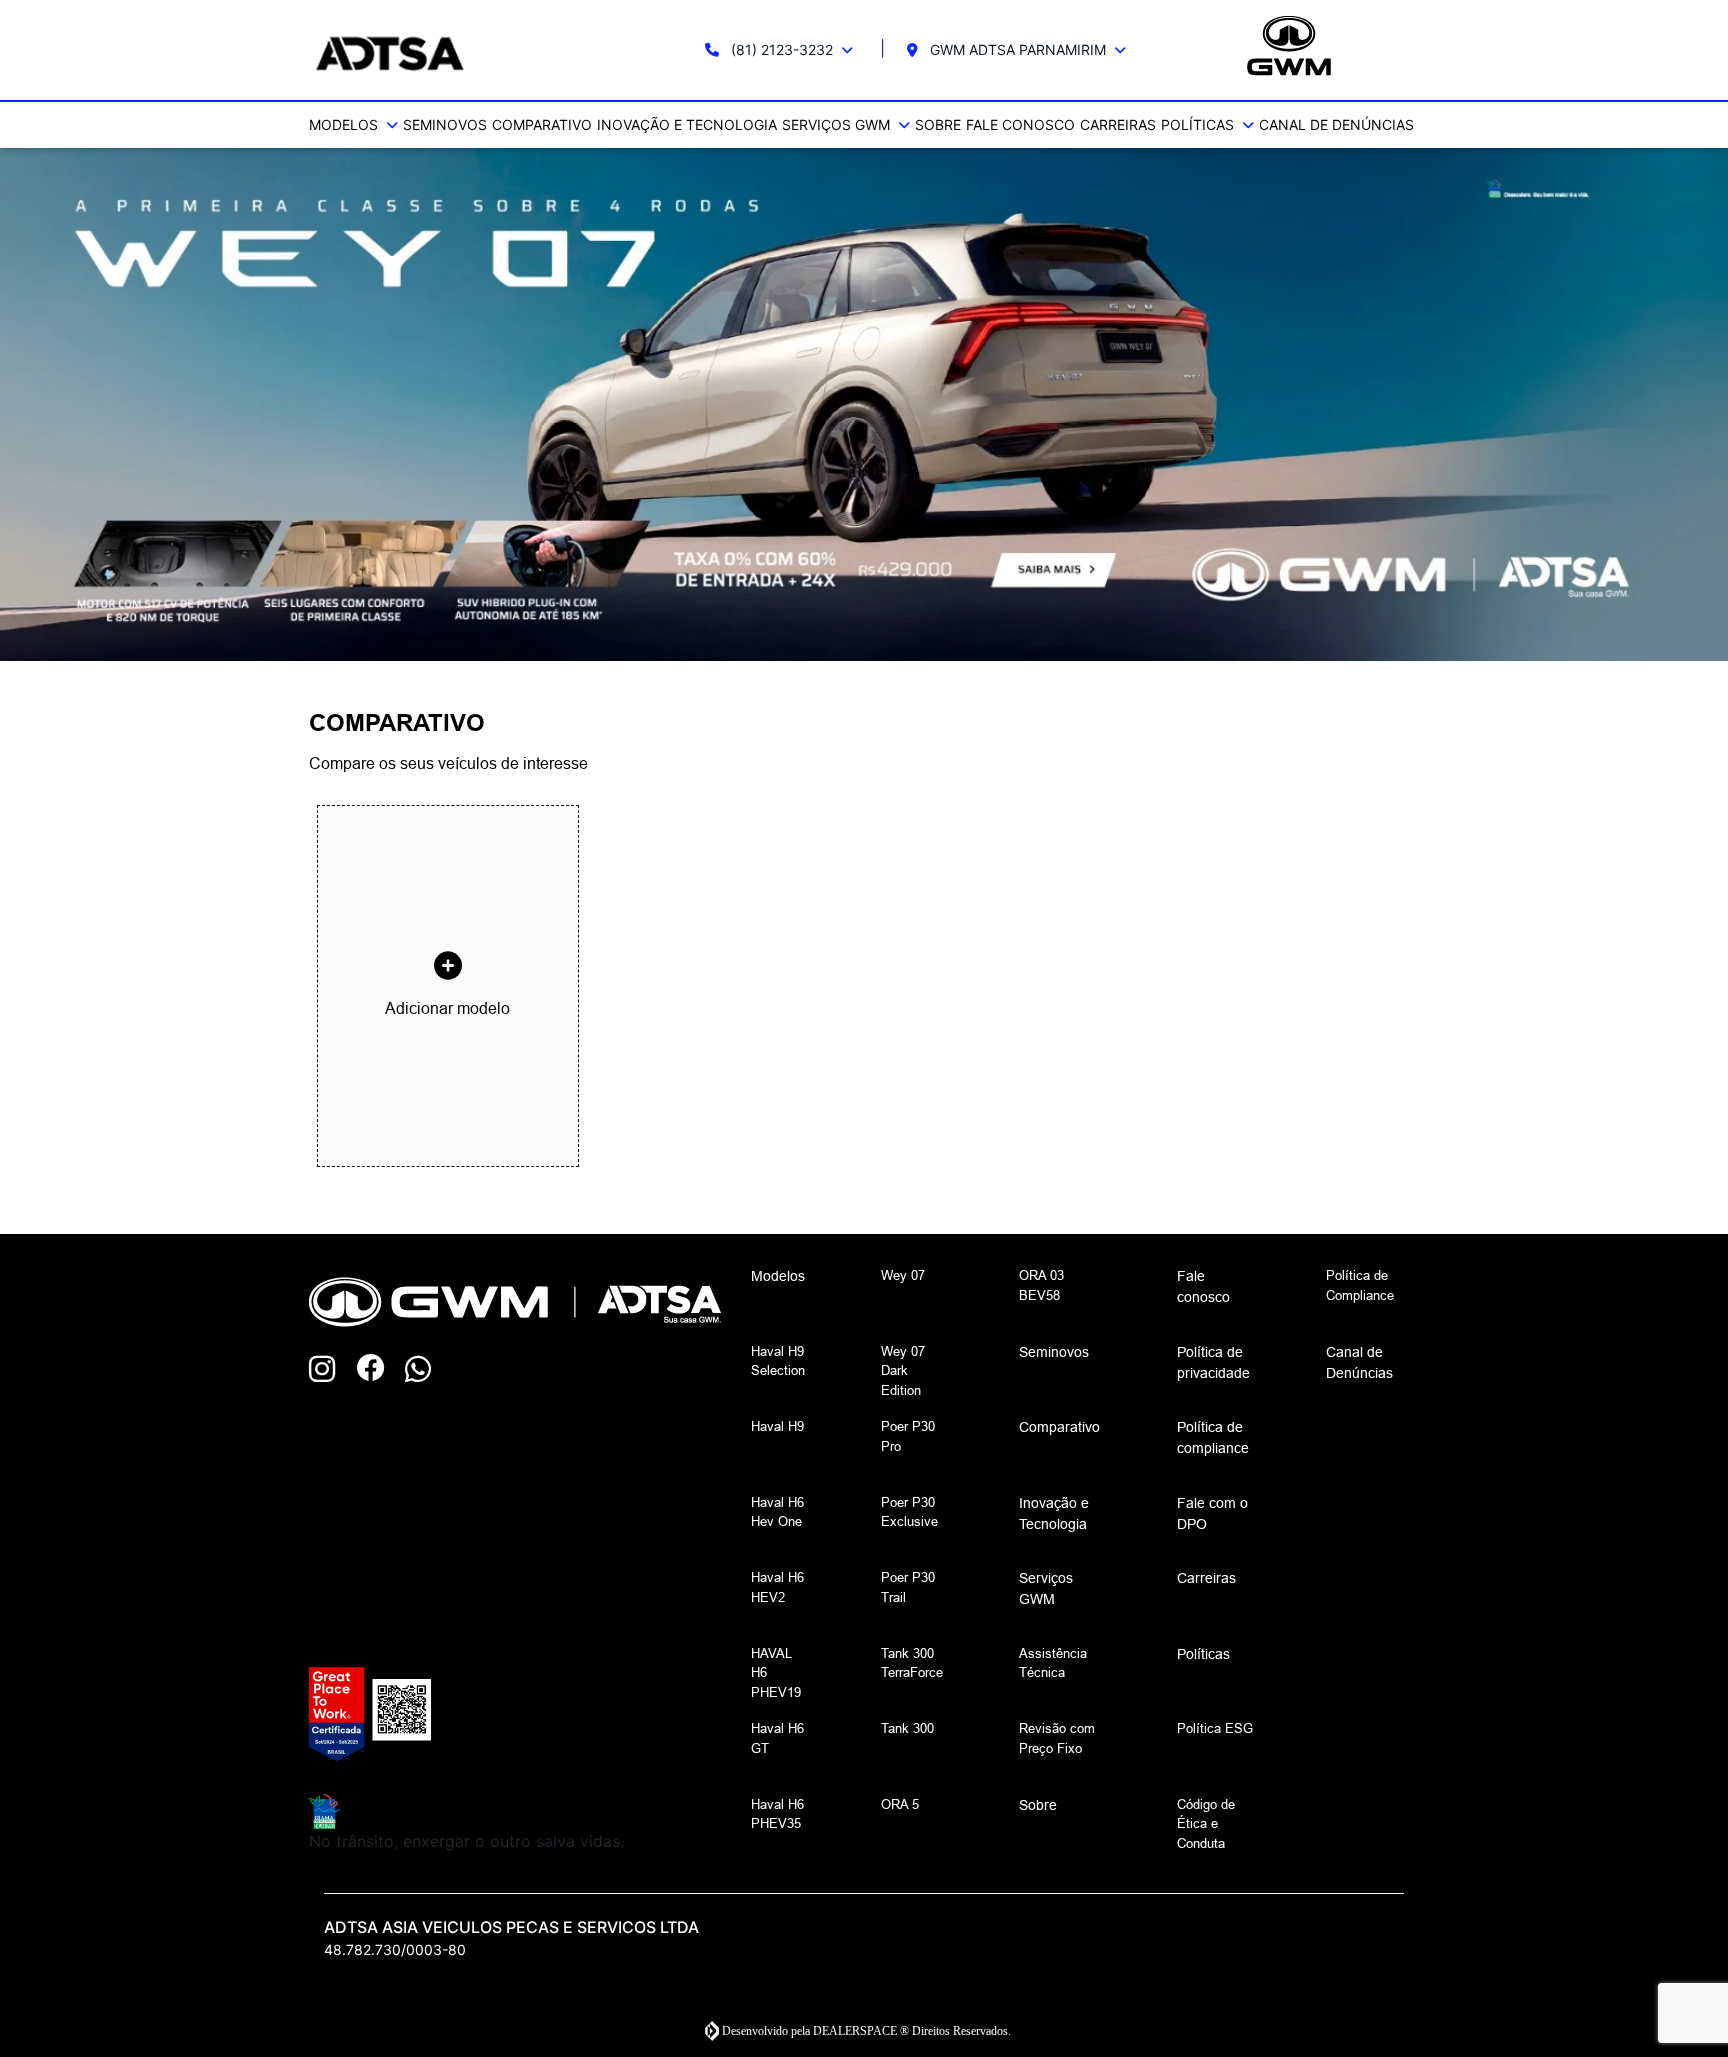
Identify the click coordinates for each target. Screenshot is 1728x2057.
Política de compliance (1213, 1437)
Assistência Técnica (1053, 1663)
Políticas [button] (1199, 124)
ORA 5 (900, 1804)
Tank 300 (907, 1728)
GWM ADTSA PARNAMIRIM (1018, 49)
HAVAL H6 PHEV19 (776, 1672)
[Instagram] (333, 1370)
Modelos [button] (345, 124)
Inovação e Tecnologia (687, 124)
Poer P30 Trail (908, 1587)
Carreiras (1118, 124)
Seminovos (445, 124)
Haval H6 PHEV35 (777, 1814)
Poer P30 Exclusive (909, 1512)
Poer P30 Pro (908, 1436)
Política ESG (1215, 1728)
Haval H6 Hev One (777, 1512)
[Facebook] (381, 1370)
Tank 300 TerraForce (912, 1663)
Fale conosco (1020, 124)
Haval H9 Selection (778, 1361)
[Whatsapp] (429, 1370)
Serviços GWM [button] (838, 124)
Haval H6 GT (777, 1738)
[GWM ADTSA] (455, 50)
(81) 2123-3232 (782, 49)
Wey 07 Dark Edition (903, 1370)
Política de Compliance (1360, 1285)
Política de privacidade (1213, 1362)
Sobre (938, 124)
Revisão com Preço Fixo (1057, 1738)
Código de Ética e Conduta (1206, 1823)
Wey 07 (903, 1275)
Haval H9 (777, 1426)
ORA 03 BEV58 (1041, 1285)
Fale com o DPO (1212, 1513)
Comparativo (542, 124)
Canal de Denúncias (1336, 124)
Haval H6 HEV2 (777, 1587)
